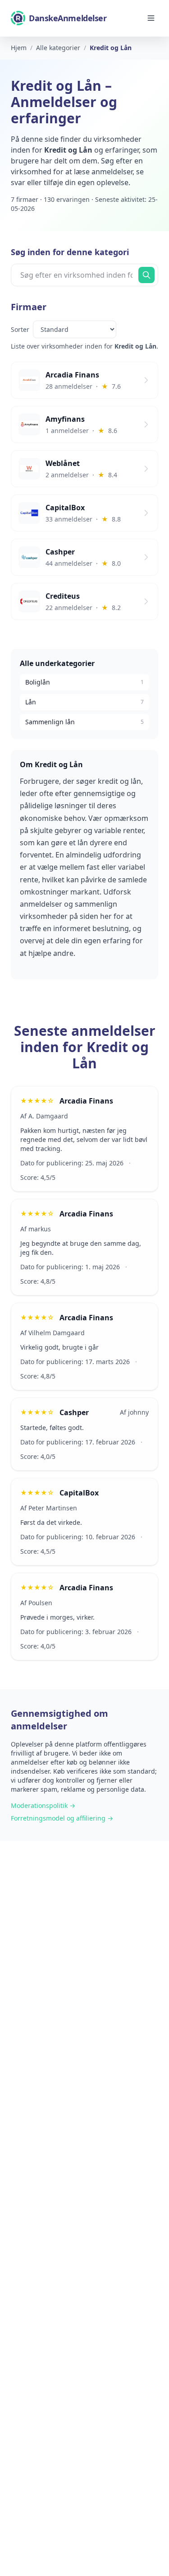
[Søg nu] (146, 275)
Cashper (74, 1412)
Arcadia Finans (86, 1101)
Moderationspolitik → (43, 1805)
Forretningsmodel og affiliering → (62, 1818)
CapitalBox (79, 1493)
